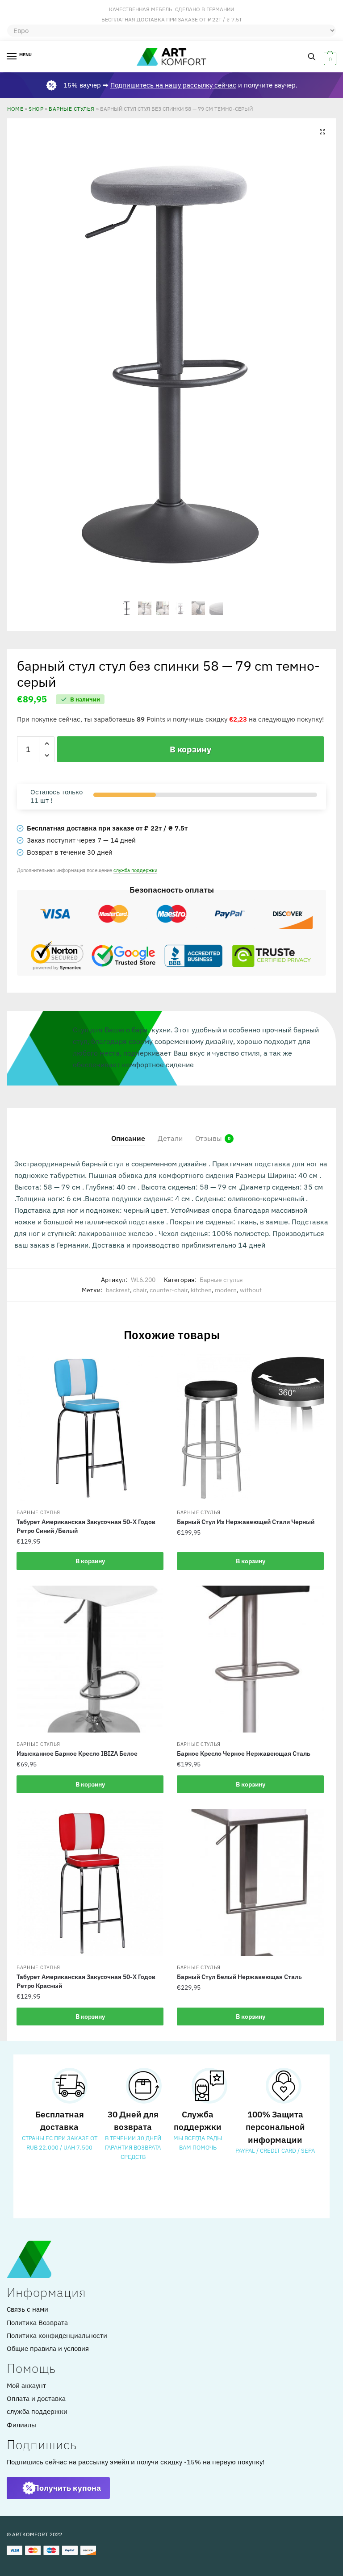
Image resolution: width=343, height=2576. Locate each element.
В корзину (190, 749)
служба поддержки (135, 870)
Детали (170, 1138)
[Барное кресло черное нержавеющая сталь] (250, 1659)
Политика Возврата (37, 2323)
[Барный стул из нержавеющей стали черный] (250, 1427)
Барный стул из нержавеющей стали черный (246, 1522)
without (251, 1290)
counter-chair (169, 1290)
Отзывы (209, 1138)
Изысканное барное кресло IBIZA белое (77, 1754)
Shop (36, 109)
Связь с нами (27, 2309)
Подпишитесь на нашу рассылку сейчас (173, 85)
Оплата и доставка (36, 2399)
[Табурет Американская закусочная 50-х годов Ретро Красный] (90, 1882)
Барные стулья (72, 109)
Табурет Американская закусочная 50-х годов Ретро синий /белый (86, 1526)
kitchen (201, 1290)
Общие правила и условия (48, 2348)
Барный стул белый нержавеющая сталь (239, 1977)
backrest (118, 1290)
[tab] (128, 1131)
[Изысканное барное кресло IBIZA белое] (90, 1659)
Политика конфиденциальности (57, 2336)
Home (15, 109)
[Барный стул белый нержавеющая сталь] (250, 1882)
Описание (128, 1138)
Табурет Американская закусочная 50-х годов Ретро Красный (86, 1981)
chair (140, 1290)
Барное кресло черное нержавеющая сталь (244, 1754)
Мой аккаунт (26, 2386)
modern (226, 1290)
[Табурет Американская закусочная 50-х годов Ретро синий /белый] (90, 1427)
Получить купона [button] (67, 2488)
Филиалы (21, 2425)
